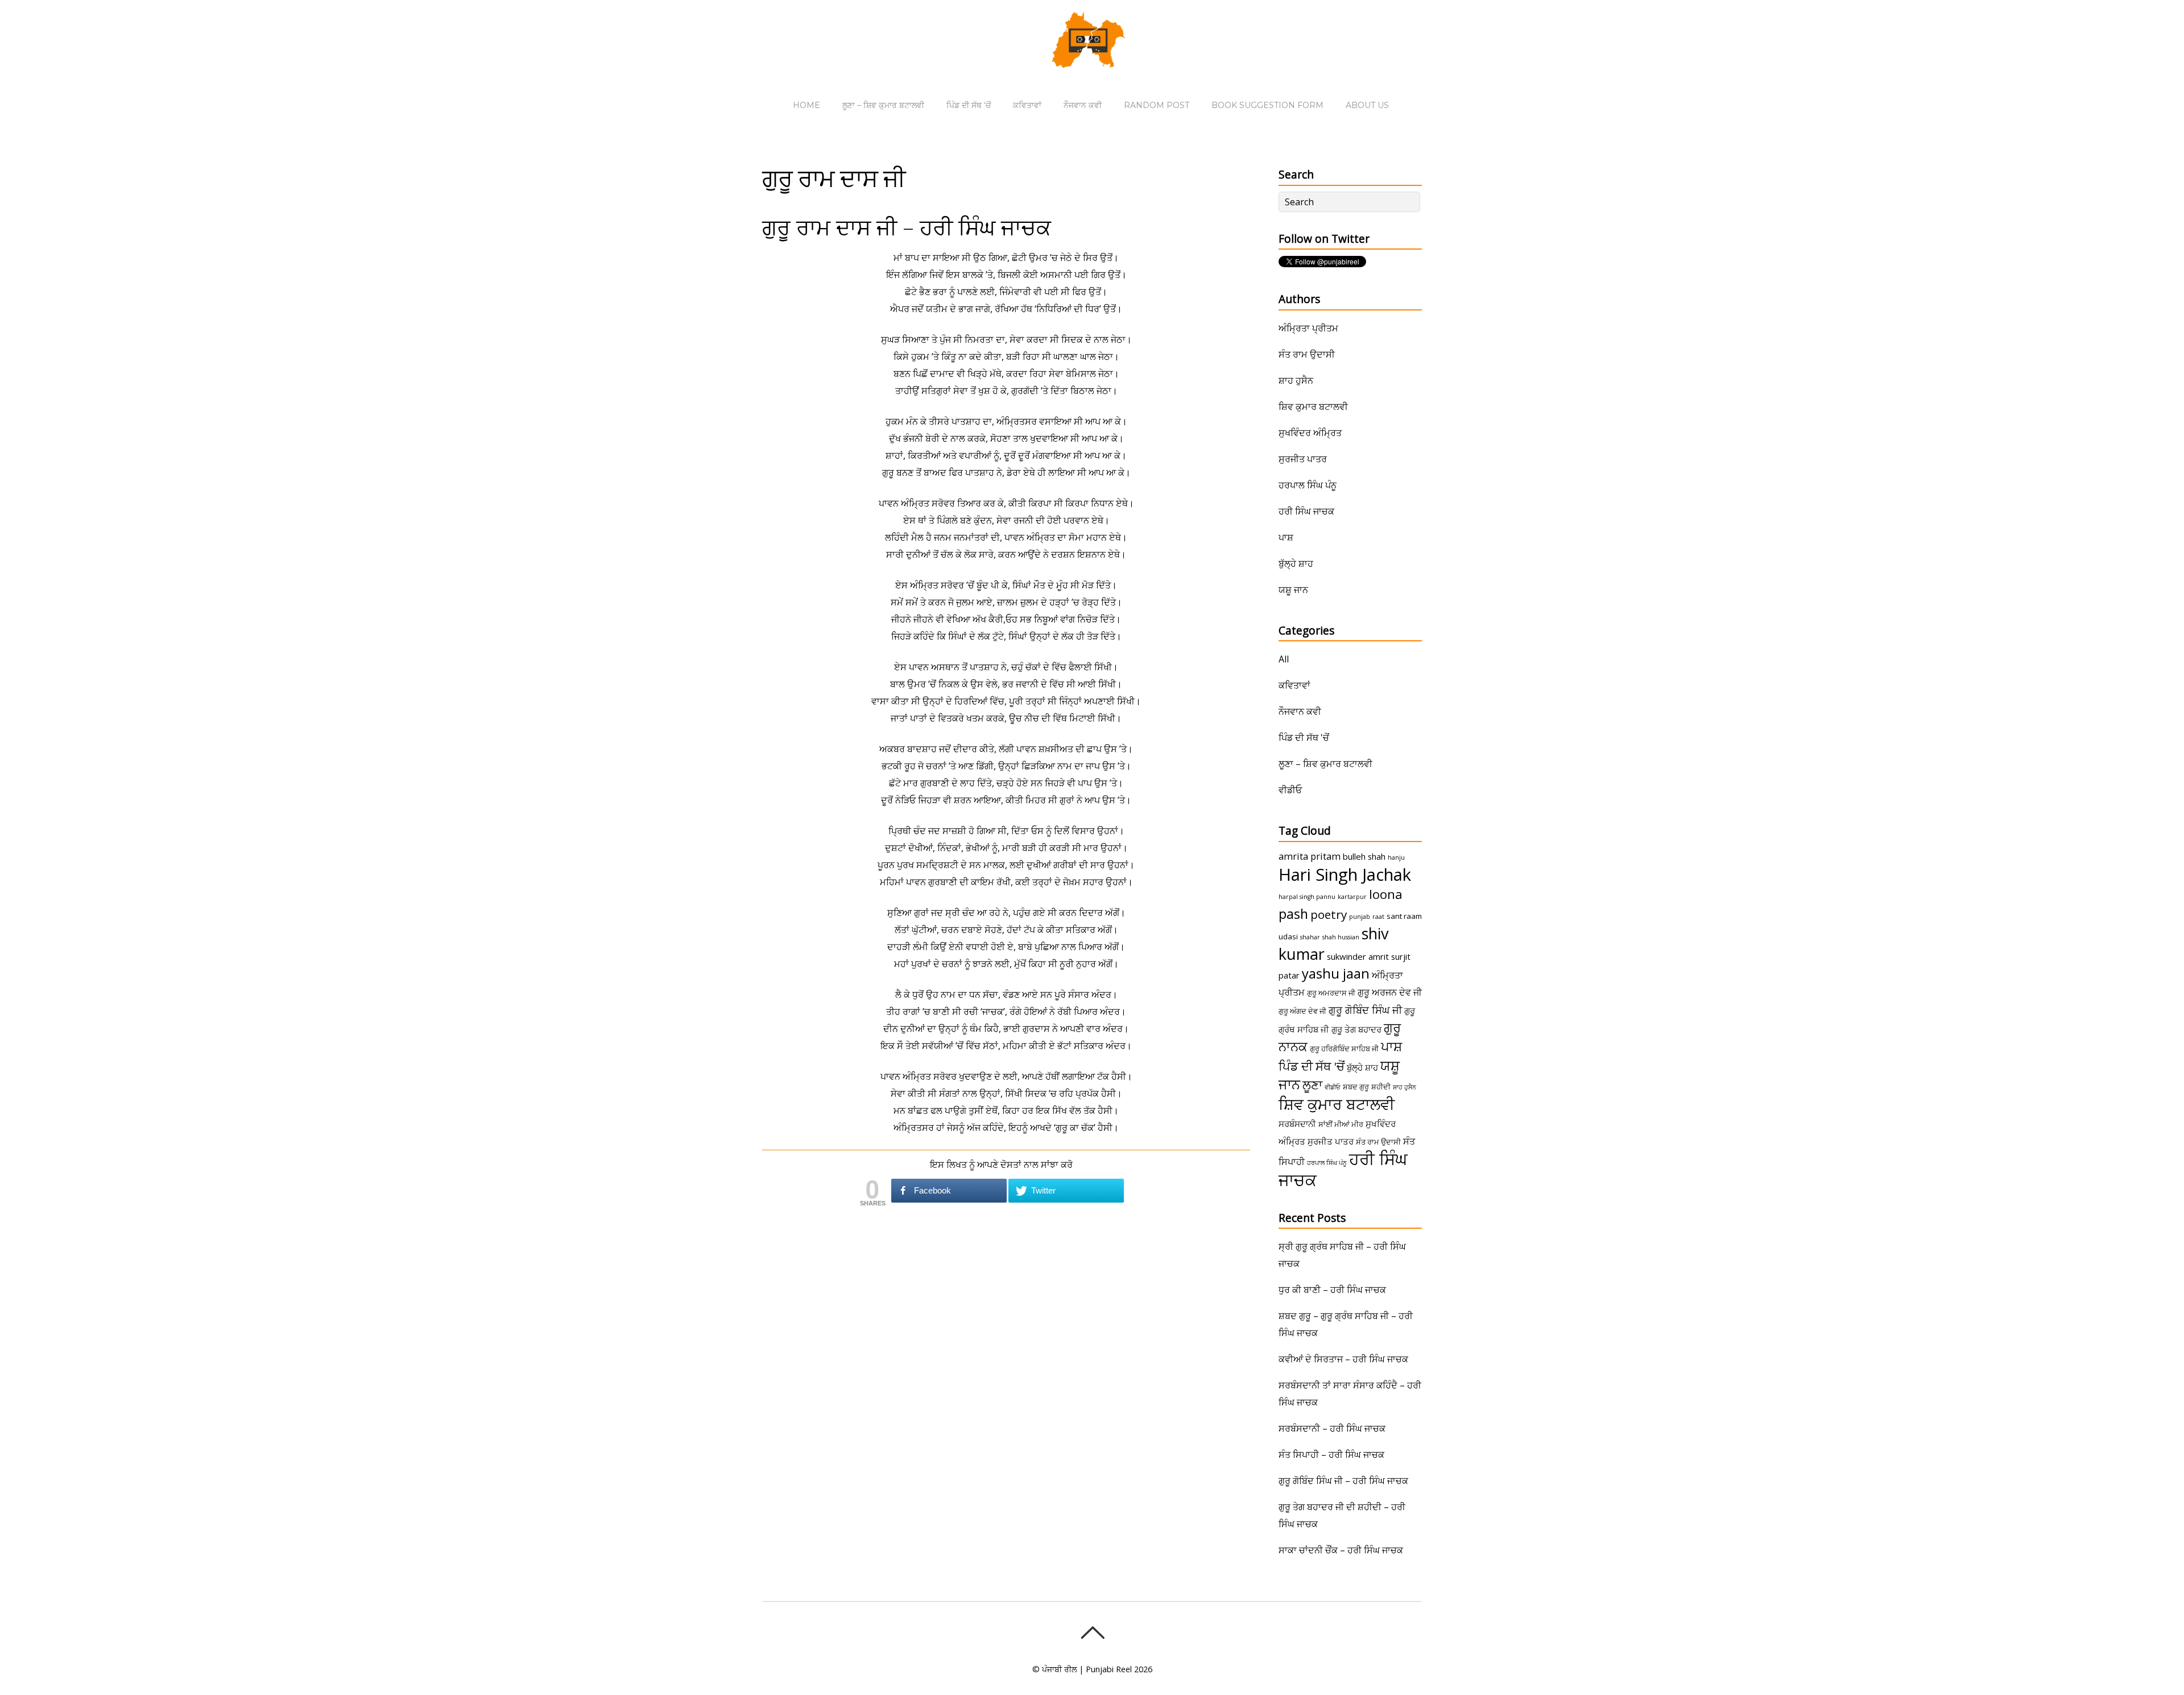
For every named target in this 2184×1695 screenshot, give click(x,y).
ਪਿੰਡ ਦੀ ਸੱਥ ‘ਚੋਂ (969, 105)
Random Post (1157, 105)
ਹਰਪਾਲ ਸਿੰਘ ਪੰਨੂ (1308, 485)
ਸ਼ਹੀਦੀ (1381, 1087)
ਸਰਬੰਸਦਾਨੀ (1297, 1124)
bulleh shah (1364, 856)
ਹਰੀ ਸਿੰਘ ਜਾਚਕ (1306, 511)
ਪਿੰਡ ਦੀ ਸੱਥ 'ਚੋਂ (1304, 737)
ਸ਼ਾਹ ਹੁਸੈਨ (1296, 380)
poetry (1329, 914)
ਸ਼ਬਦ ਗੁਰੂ (1356, 1087)
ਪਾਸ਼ (1286, 537)
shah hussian (1341, 937)
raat (1378, 917)
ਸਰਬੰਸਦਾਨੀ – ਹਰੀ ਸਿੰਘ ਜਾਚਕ (1332, 1428)
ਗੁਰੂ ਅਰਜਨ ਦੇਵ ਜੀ (1390, 992)
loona (1386, 894)
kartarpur (1352, 897)
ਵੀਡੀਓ (1290, 790)
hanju (1396, 857)
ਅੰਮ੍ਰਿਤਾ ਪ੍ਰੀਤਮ (1308, 328)
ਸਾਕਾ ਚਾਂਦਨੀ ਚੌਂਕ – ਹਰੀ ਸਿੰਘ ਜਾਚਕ (1341, 1550)
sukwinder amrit (1358, 956)
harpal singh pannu (1307, 897)
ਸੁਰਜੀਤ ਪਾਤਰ (1303, 459)
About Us (1367, 105)
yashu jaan (1336, 973)
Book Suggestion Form (1267, 105)
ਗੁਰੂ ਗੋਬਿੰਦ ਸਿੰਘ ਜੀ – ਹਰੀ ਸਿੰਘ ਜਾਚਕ (1343, 1481)
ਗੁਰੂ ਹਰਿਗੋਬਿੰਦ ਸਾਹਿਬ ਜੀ (1344, 1049)
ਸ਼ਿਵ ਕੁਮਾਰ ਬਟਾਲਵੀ (1313, 407)
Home (806, 105)
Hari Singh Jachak (1345, 875)
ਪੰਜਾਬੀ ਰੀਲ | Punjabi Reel (1087, 1669)
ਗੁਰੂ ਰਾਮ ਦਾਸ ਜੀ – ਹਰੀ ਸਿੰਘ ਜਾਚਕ (907, 227)
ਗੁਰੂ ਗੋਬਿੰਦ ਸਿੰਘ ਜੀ (1365, 1010)
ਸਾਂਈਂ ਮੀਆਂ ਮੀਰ (1341, 1124)
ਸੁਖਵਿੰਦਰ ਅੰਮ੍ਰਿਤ (1310, 433)
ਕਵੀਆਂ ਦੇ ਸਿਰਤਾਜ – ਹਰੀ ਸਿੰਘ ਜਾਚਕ (1343, 1359)
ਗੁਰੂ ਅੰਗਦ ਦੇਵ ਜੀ (1302, 1011)
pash (1293, 914)
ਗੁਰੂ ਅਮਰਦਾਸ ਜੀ (1331, 993)
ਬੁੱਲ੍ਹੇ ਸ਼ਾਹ (1296, 563)
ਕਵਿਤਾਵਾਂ (1027, 105)
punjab (1360, 917)
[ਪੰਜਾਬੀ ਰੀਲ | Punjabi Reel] (1092, 60)
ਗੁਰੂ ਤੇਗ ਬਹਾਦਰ (1356, 1029)
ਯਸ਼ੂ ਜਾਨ (1293, 590)
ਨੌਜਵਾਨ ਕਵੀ (1083, 105)
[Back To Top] (1092, 1632)
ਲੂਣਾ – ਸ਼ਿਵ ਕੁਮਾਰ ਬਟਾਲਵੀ (883, 105)
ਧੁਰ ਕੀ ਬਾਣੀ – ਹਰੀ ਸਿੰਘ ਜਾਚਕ (1332, 1290)
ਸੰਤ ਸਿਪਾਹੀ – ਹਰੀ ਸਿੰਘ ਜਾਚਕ (1331, 1454)
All (1284, 659)
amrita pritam (1310, 856)
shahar (1310, 937)
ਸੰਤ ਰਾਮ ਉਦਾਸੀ (1307, 354)
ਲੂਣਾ (1312, 1085)
